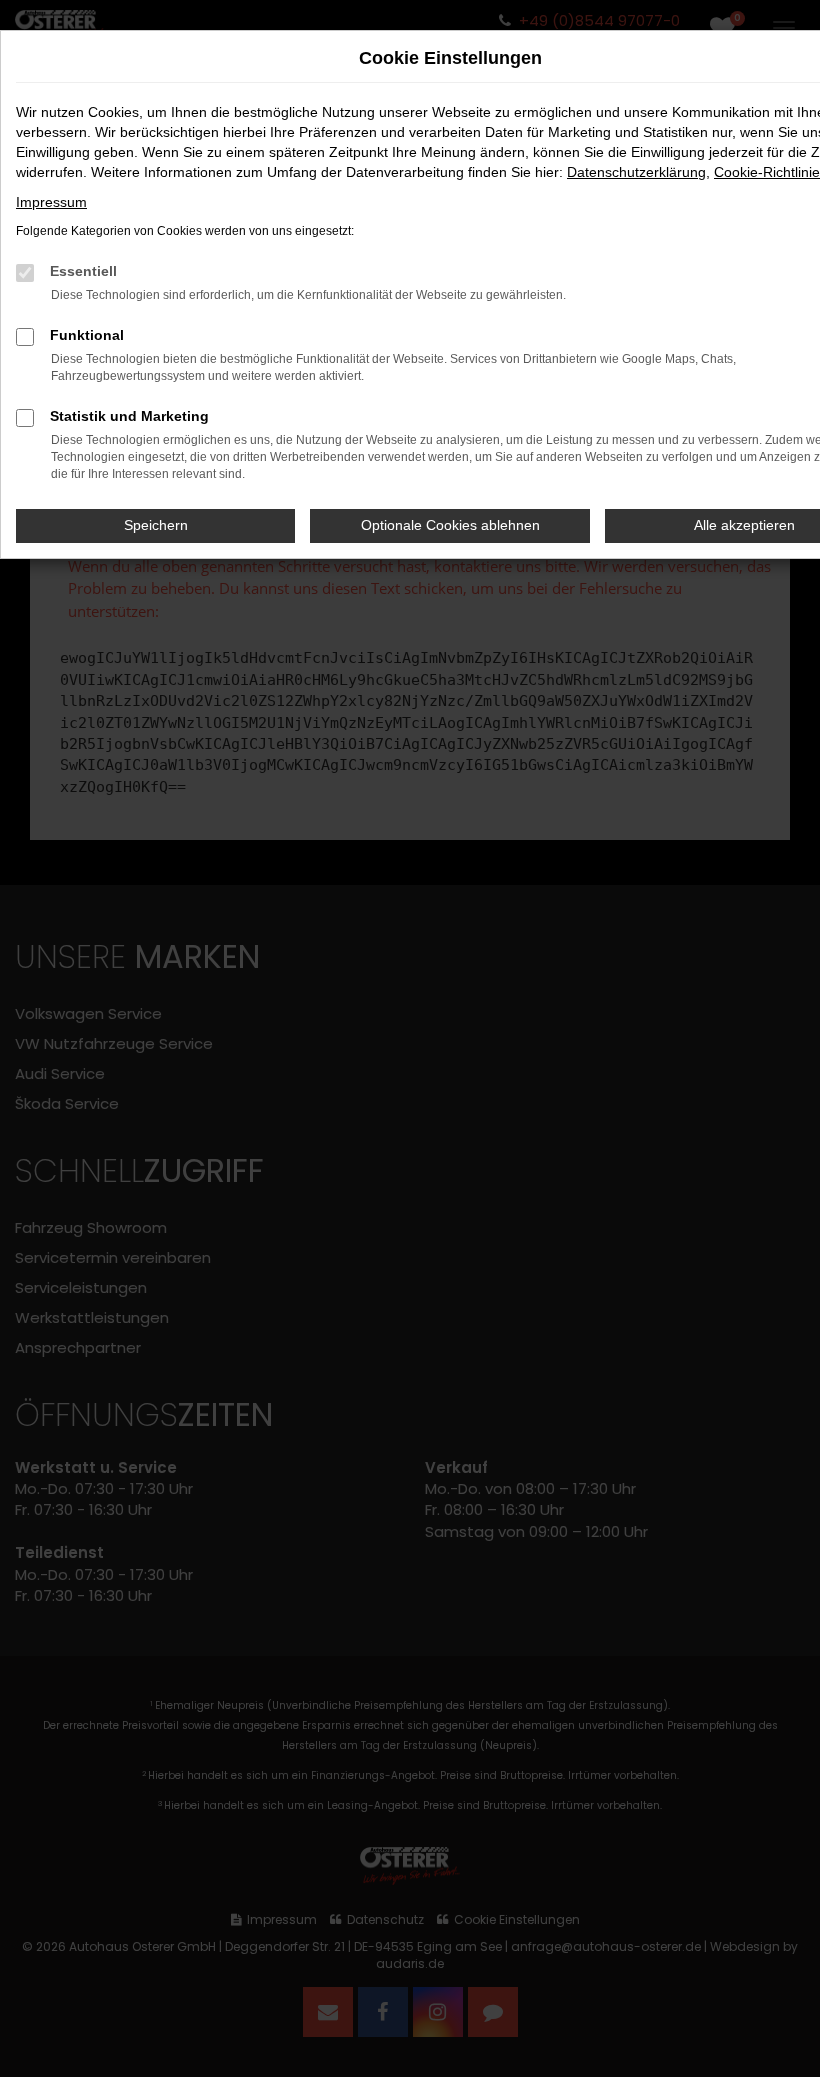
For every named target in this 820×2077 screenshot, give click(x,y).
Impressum (51, 202)
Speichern (156, 525)
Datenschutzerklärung (636, 172)
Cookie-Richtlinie (767, 172)
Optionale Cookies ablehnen (450, 525)
